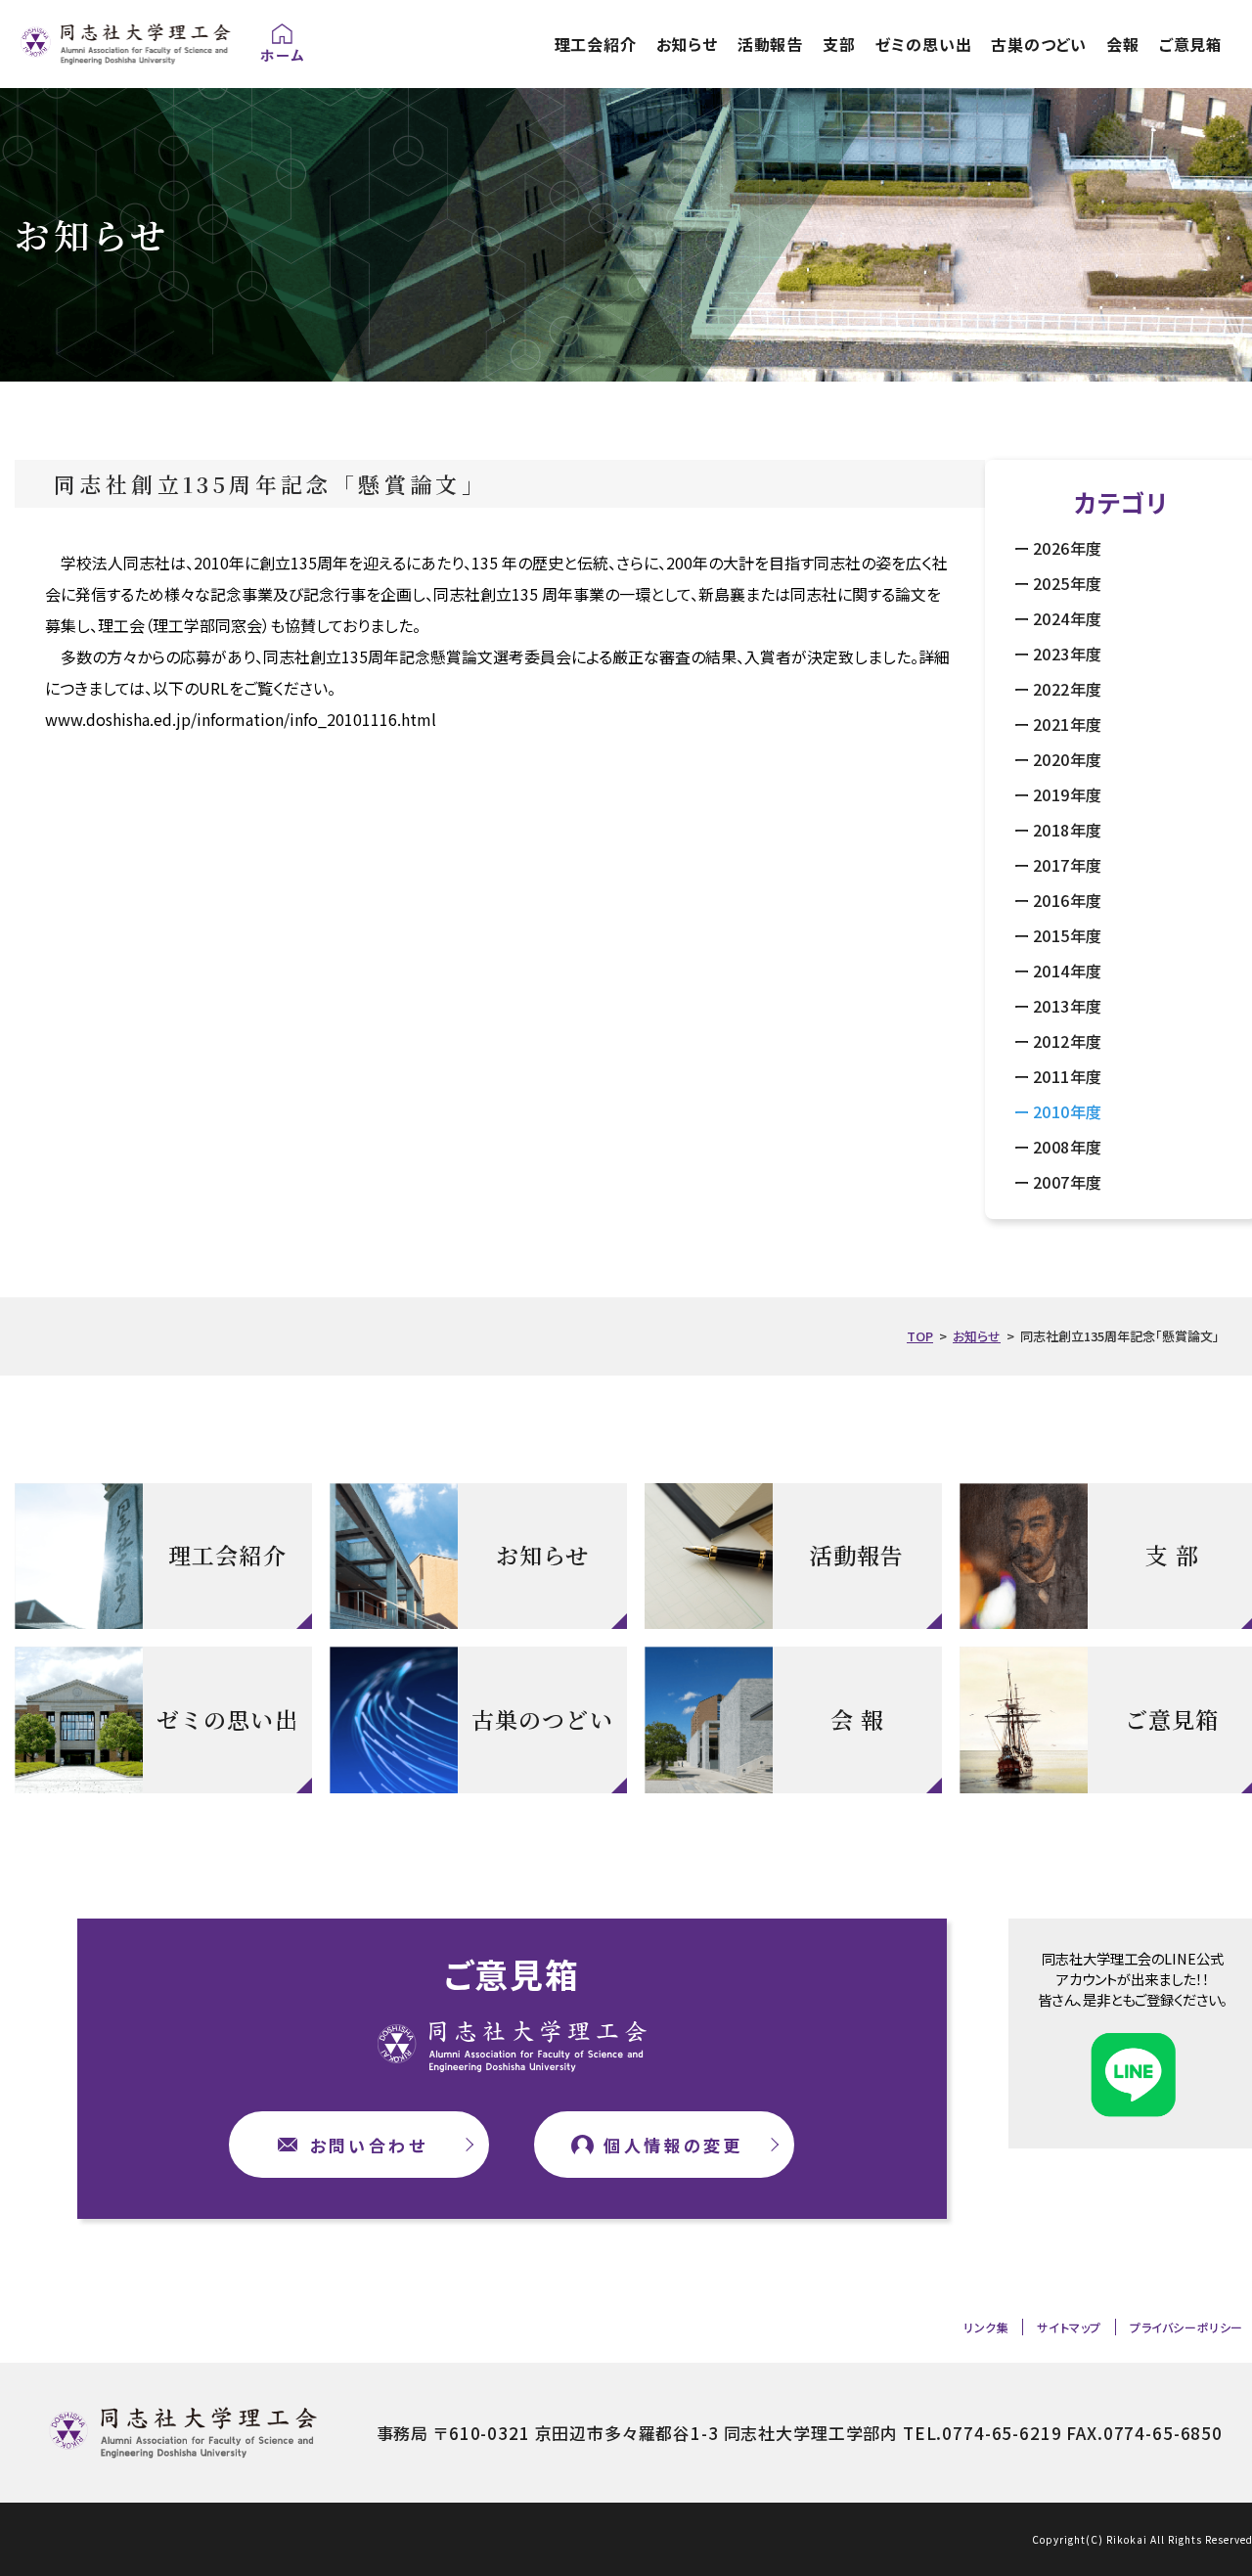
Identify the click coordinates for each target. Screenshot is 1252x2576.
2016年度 (1067, 900)
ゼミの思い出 (924, 44)
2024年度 (1067, 618)
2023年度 (1067, 654)
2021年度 (1067, 724)
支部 (839, 44)
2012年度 (1067, 1041)
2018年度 (1067, 830)
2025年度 (1067, 583)
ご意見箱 (1191, 44)
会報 (1123, 44)
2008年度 (1067, 1147)
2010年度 (1067, 1111)
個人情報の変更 (673, 2145)
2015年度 (1067, 935)
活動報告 (770, 44)
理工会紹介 (596, 44)
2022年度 (1067, 689)
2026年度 (1067, 548)
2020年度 (1067, 759)
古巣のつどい (1039, 44)
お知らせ (687, 44)
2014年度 (1067, 971)
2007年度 (1067, 1182)
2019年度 (1067, 794)
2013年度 (1067, 1006)
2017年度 (1067, 865)
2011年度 (1067, 1076)
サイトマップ (1069, 2327)
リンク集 (986, 2327)
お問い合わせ (369, 2145)
